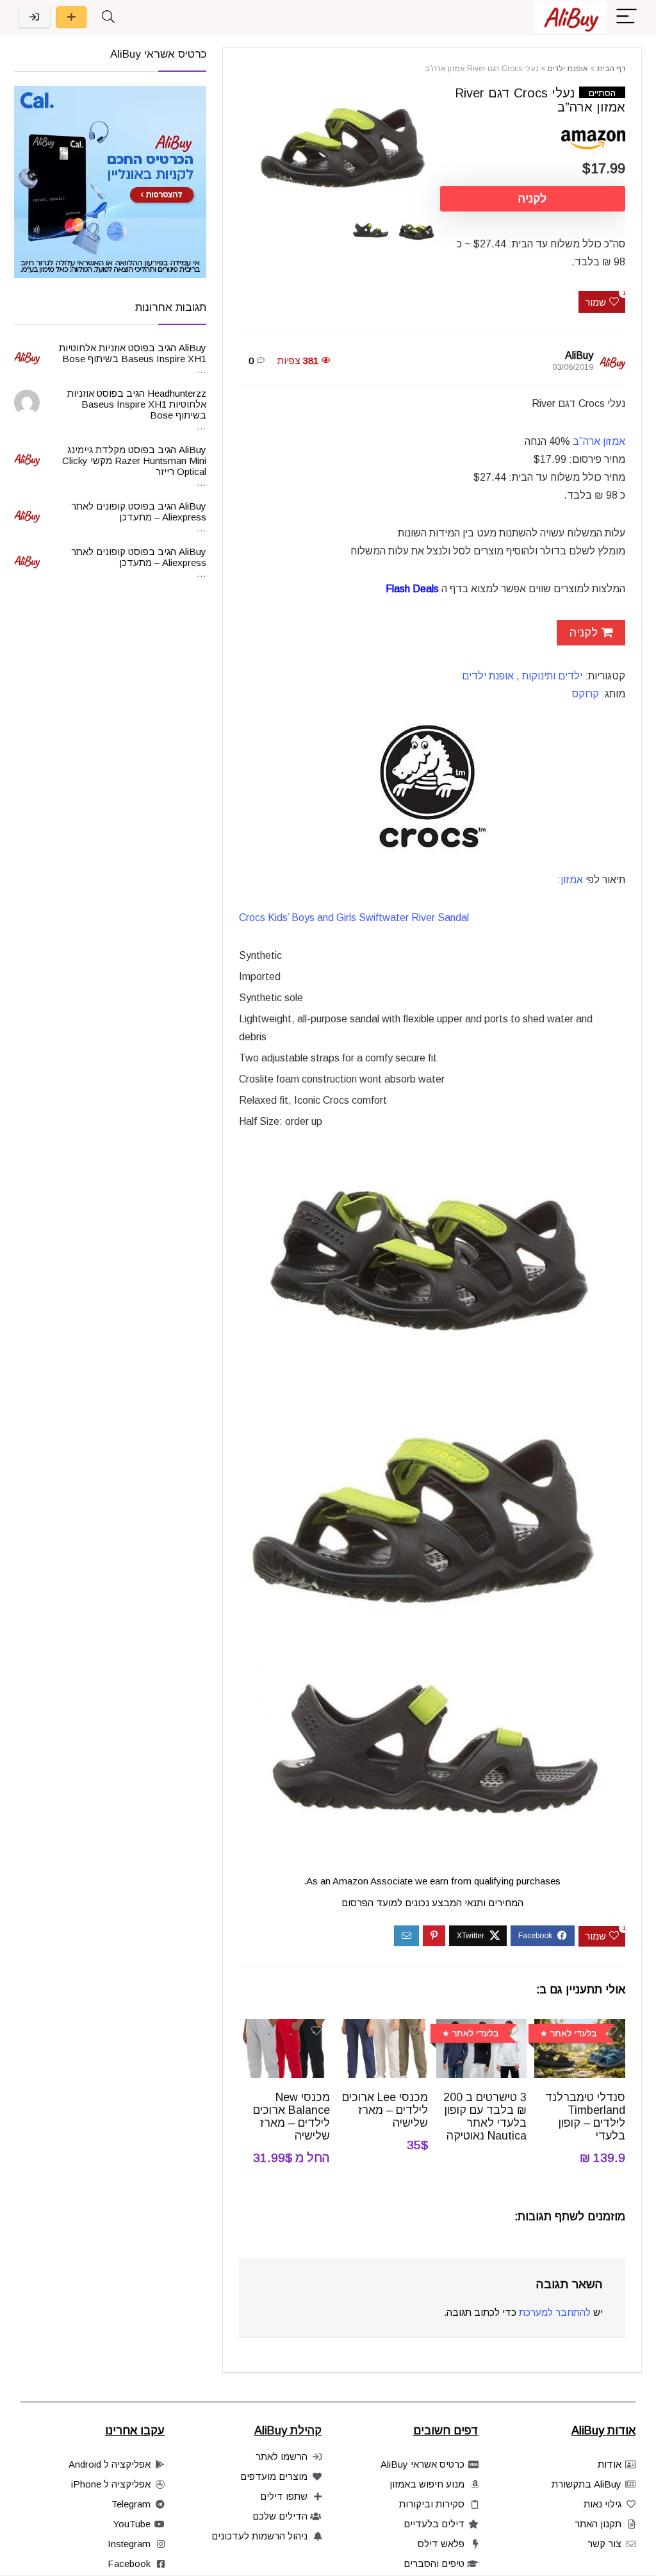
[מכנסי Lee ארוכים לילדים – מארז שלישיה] (383, 2028)
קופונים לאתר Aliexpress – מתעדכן (139, 511)
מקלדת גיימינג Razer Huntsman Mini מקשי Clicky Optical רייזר (134, 461)
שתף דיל (71, 17)
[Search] (108, 17)
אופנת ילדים (568, 69)
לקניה (532, 199)
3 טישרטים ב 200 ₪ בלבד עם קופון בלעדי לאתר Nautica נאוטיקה (485, 2116)
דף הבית (611, 69)
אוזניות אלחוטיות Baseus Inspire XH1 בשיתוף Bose (133, 353)
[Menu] (627, 17)
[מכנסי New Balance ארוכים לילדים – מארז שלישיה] (284, 2028)
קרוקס (586, 694)
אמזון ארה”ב (599, 441)
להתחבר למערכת (555, 2312)
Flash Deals (412, 589)
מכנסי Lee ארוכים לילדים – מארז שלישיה (385, 2110)
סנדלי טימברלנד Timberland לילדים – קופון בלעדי (585, 2116)
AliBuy (579, 355)
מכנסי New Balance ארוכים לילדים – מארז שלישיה (291, 2116)
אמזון (572, 880)
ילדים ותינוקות (552, 676)
